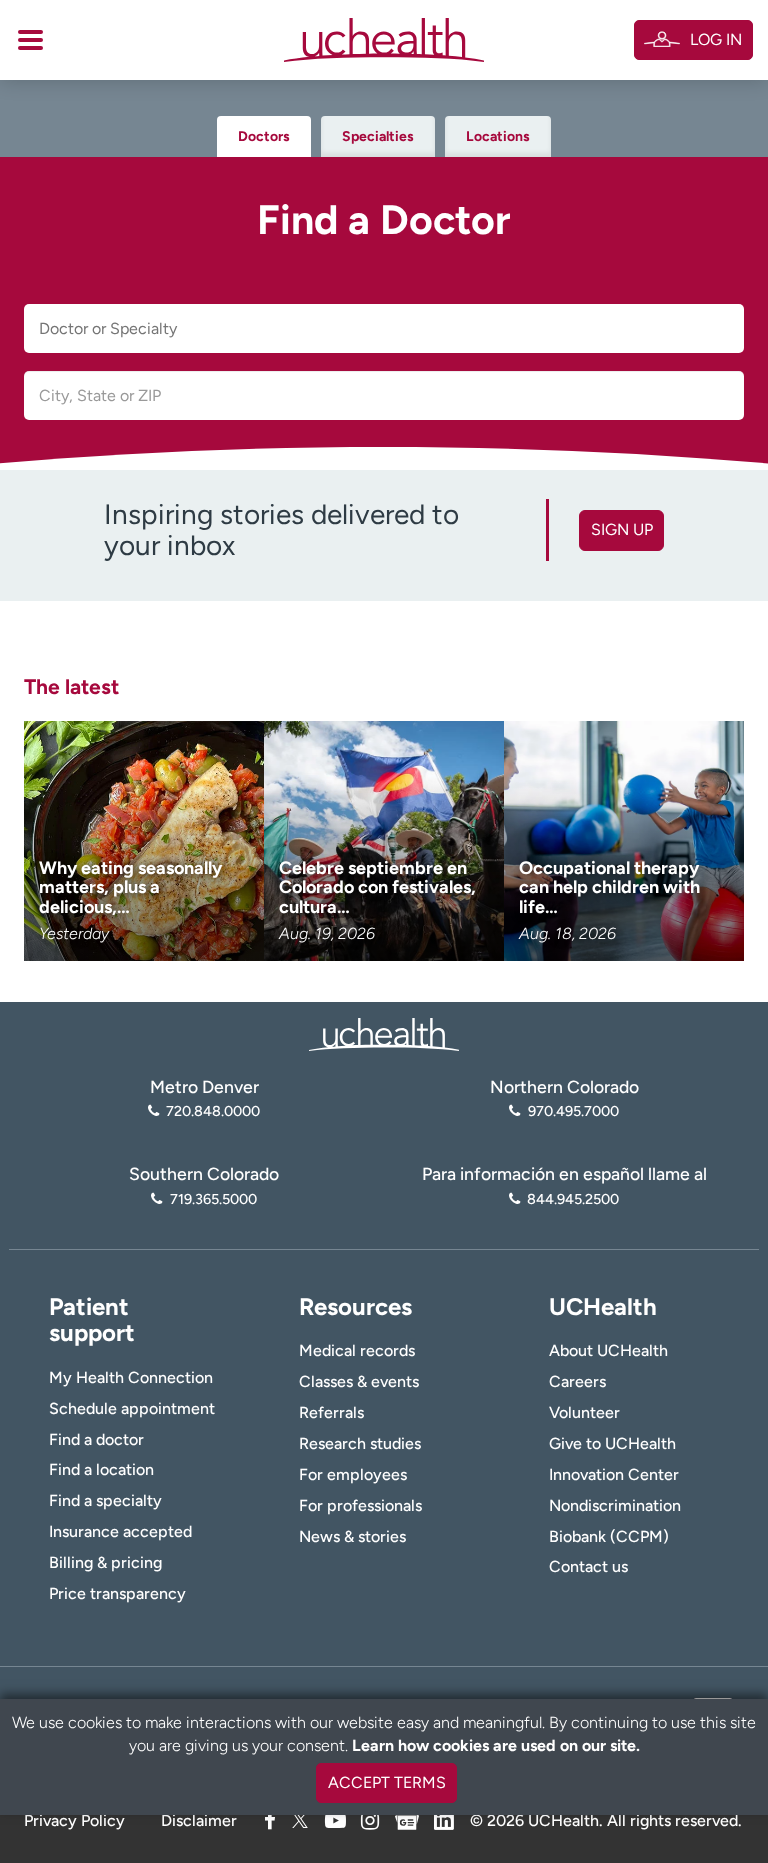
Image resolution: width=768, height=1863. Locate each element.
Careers (577, 1381)
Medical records (357, 1350)
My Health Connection (131, 1377)
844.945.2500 (573, 1199)
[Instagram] (370, 1820)
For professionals (360, 1505)
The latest (71, 686)
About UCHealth (608, 1350)
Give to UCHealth (612, 1443)
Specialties (378, 136)
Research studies (360, 1443)
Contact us (588, 1566)
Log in (716, 39)
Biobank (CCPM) (609, 1536)
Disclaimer (199, 1820)
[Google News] (407, 1817)
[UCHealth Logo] (384, 1032)
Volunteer (584, 1412)
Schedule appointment (132, 1408)
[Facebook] (270, 1820)
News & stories (352, 1536)
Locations (498, 136)
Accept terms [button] (387, 1782)
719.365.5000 (213, 1199)
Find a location (101, 1469)
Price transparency (117, 1593)
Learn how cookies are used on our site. (496, 1745)
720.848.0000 (213, 1111)
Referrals (331, 1412)
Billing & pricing (105, 1562)
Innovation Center (614, 1474)
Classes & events (359, 1381)
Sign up (622, 529)
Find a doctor (96, 1439)
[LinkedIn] (444, 1817)
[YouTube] (335, 1820)
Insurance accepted (120, 1531)
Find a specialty (105, 1500)
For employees (353, 1474)
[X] (300, 1820)
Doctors (264, 136)
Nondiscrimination (615, 1505)
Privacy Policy (74, 1820)
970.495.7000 (573, 1111)
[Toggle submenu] (30, 40)
